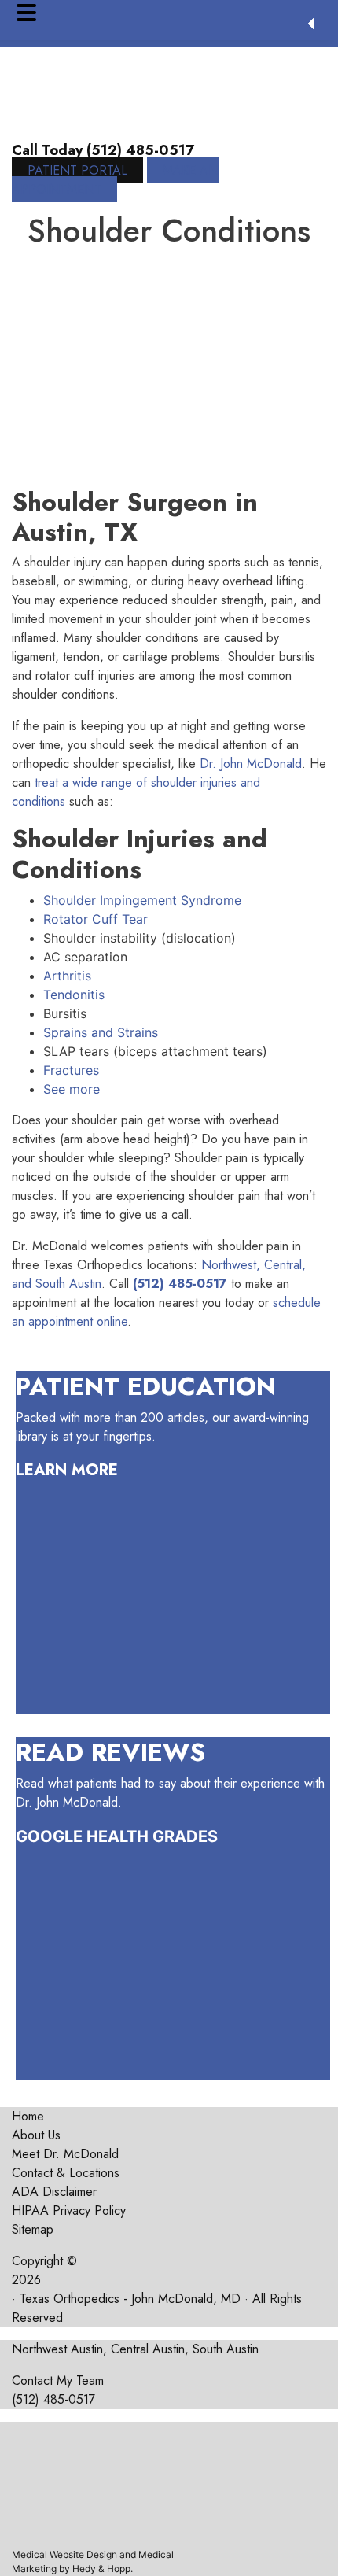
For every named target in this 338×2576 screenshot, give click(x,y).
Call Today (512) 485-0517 (103, 150)
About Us (36, 2135)
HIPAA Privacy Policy (69, 2211)
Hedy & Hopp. (103, 2569)
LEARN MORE (67, 1470)
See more (72, 1089)
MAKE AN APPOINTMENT (115, 180)
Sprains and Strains (101, 1032)
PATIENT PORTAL (77, 170)
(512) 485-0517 (53, 2399)
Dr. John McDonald (251, 764)
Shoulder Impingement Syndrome (142, 900)
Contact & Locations (66, 2173)
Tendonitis (74, 995)
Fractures (71, 1070)
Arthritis (67, 976)
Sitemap (33, 2229)
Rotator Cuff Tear (96, 919)
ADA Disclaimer (54, 2192)
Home (28, 2116)
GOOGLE (49, 1836)
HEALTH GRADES (152, 1836)
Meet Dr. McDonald (65, 2154)
